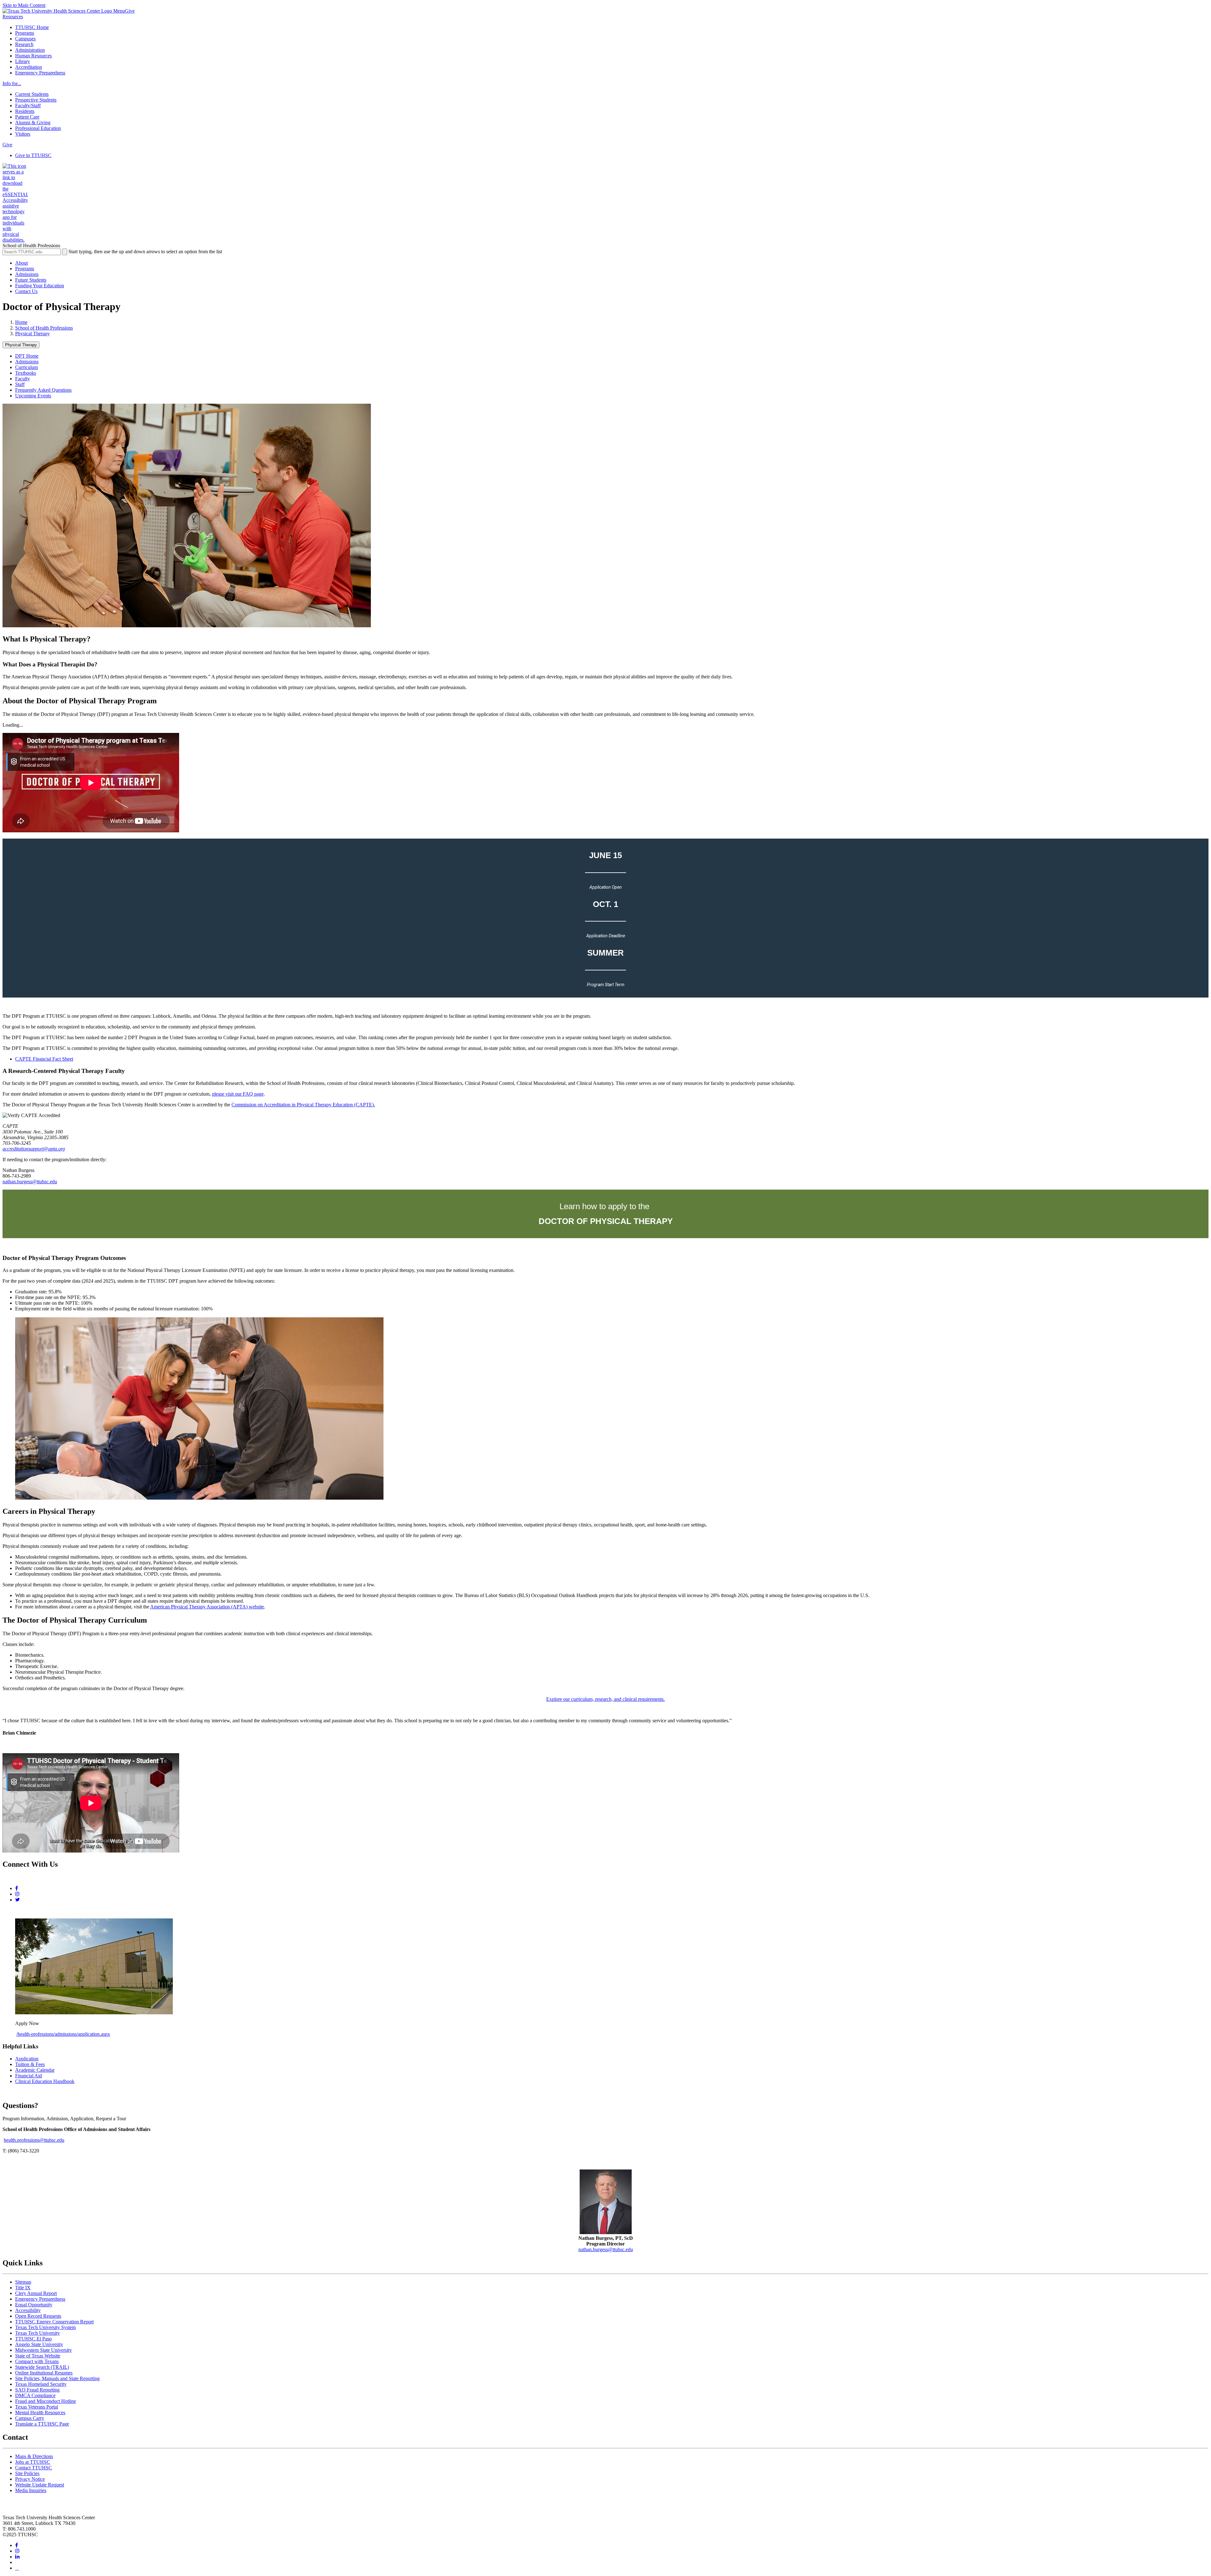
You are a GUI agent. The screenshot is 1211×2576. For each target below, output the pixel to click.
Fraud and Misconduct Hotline (46, 2401)
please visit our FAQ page (238, 1094)
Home (21, 322)
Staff (20, 384)
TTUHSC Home (32, 27)
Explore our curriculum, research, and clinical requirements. (605, 1699)
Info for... (12, 83)
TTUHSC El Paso (33, 2339)
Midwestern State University (44, 2350)
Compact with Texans (37, 2361)
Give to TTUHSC (33, 155)
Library (23, 61)
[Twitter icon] (18, 1900)
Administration (30, 50)
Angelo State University (39, 2344)
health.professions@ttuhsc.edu (34, 2140)
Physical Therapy (32, 334)
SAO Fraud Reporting (37, 2390)
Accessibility (28, 2310)
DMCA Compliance (35, 2395)
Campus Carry (30, 2418)
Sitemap (23, 2282)
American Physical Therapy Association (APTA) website (207, 1607)
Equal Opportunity (34, 2305)
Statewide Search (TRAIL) (42, 2367)
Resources (13, 17)
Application (27, 2059)
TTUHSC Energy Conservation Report (54, 2322)
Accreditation (29, 67)
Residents (25, 111)
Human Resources (33, 56)
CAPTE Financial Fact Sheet (44, 1059)
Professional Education (38, 128)
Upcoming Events (33, 396)
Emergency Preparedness (40, 73)
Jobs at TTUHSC (33, 2462)
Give (130, 11)
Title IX (23, 2288)
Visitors (23, 134)
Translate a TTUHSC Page (42, 2424)
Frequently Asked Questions (43, 390)
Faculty (23, 379)
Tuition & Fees (30, 2064)
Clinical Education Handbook (45, 2081)
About (21, 263)
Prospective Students (36, 100)
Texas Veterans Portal (37, 2407)
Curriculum (26, 367)
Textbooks (26, 373)
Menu (119, 11)
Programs (25, 33)
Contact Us (26, 291)
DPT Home (27, 356)
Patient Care (27, 117)
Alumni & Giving (33, 123)
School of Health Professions (44, 328)
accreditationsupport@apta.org (34, 1149)
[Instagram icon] (17, 1894)
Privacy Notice (30, 2479)
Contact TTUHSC (34, 2468)
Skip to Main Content (24, 5)
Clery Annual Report (36, 2293)
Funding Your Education (40, 286)
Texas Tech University (38, 2333)
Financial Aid (29, 2076)
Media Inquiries (31, 2490)
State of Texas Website (38, 2356)
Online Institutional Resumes (44, 2373)
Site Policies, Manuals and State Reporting (57, 2378)
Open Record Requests (38, 2316)
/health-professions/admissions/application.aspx (63, 2034)
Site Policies (27, 2473)
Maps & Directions (34, 2456)
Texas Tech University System (45, 2327)
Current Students (32, 94)
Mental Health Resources (40, 2412)
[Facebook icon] (17, 1888)
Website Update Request (40, 2485)
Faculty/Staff (28, 105)
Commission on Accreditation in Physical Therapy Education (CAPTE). (303, 1105)
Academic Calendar (35, 2070)
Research (24, 44)
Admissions (27, 274)
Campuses (25, 39)
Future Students (31, 280)
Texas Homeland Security (41, 2384)
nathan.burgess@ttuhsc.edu (30, 1182)
